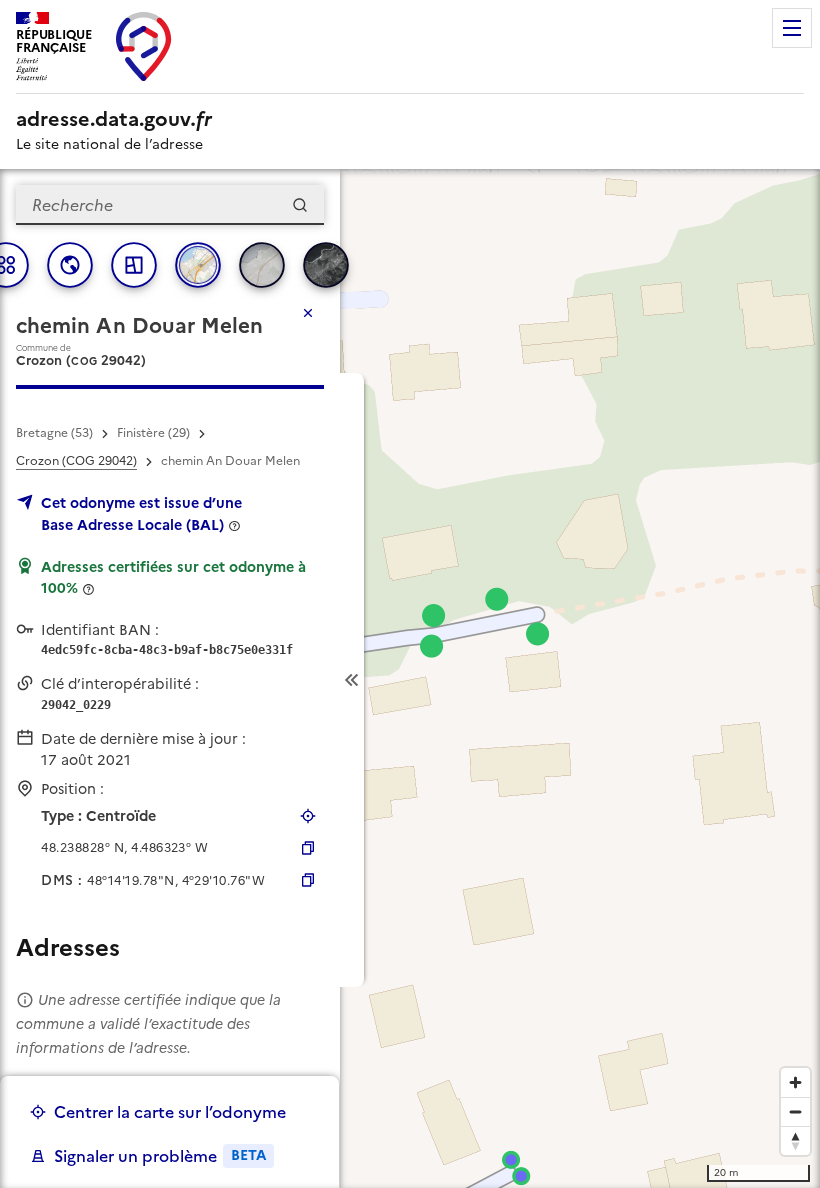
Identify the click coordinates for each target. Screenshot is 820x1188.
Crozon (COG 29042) (76, 461)
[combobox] (170, 205)
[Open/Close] (352, 680)
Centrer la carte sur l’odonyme (170, 1112)
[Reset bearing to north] (795, 1140)
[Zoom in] (795, 1082)
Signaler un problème (160, 1156)
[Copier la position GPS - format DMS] (308, 880)
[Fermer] (308, 313)
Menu (792, 28)
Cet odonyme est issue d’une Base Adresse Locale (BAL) (141, 514)
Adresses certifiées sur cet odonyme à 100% (173, 578)
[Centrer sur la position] (308, 816)
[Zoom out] (795, 1111)
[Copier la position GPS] (308, 848)
